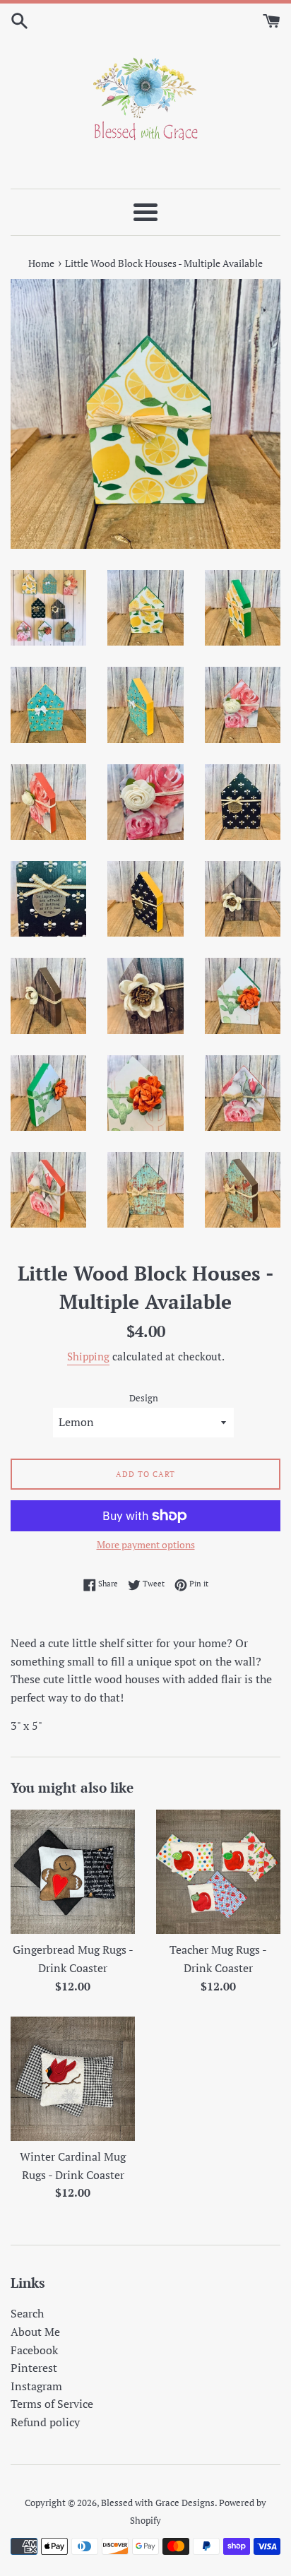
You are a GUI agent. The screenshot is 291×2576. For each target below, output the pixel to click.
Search (27, 2313)
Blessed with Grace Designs (158, 2503)
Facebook (34, 2350)
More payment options (146, 1544)
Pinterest (34, 2368)
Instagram (36, 2386)
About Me (35, 2332)
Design (144, 1398)
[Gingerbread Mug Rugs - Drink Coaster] (73, 1872)
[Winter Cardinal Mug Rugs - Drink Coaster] (73, 2079)
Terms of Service (52, 2404)
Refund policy (45, 2422)
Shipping (88, 1356)
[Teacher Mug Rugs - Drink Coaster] (218, 1872)
